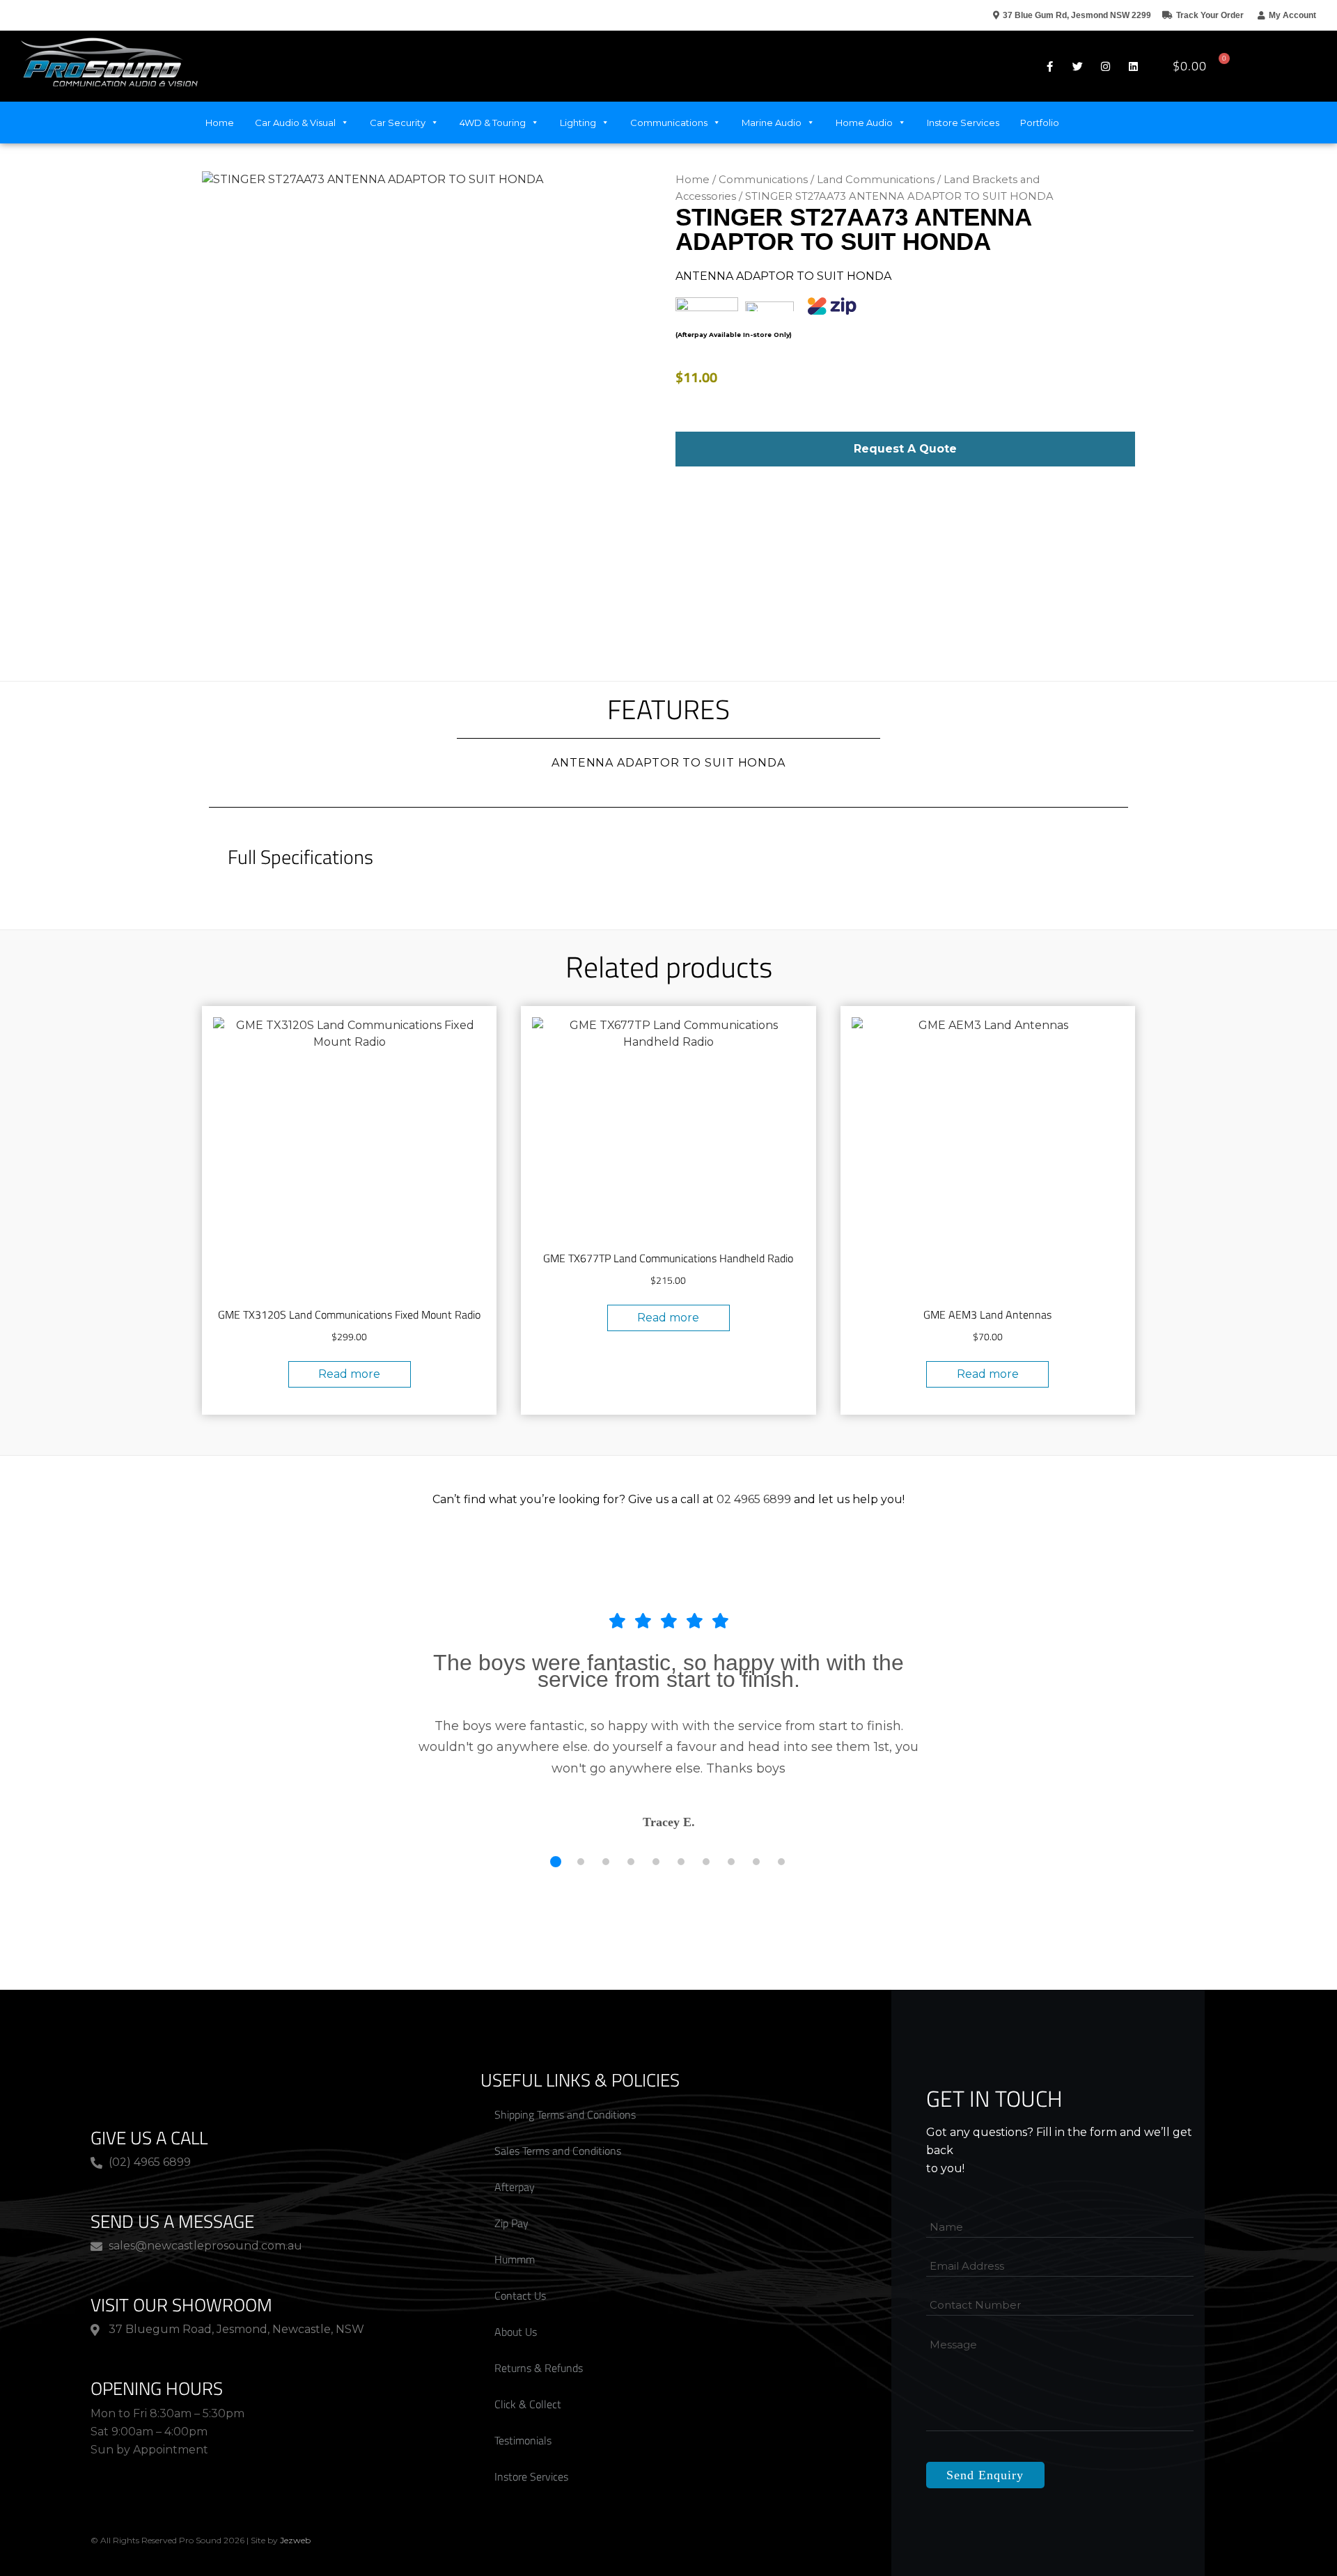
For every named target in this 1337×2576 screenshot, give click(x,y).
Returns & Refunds (539, 2330)
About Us (516, 2294)
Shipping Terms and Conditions (565, 2077)
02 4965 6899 (754, 1499)
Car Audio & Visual (295, 123)
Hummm (515, 2222)
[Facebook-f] (1049, 66)
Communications (669, 123)
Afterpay (515, 2149)
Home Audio (864, 123)
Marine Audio (772, 123)
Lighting (578, 123)
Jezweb (295, 2503)
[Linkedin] (1133, 66)
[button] (1296, 66)
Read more (349, 1374)
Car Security (398, 123)
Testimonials (523, 2403)
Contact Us (520, 2258)
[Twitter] (1077, 66)
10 (781, 1824)
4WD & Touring (493, 123)
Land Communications (876, 180)
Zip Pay (511, 2185)
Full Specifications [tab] (300, 857)
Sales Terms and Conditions (558, 2113)
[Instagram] (1105, 66)
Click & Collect (528, 2366)
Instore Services (963, 123)
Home (220, 123)
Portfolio (1040, 123)
